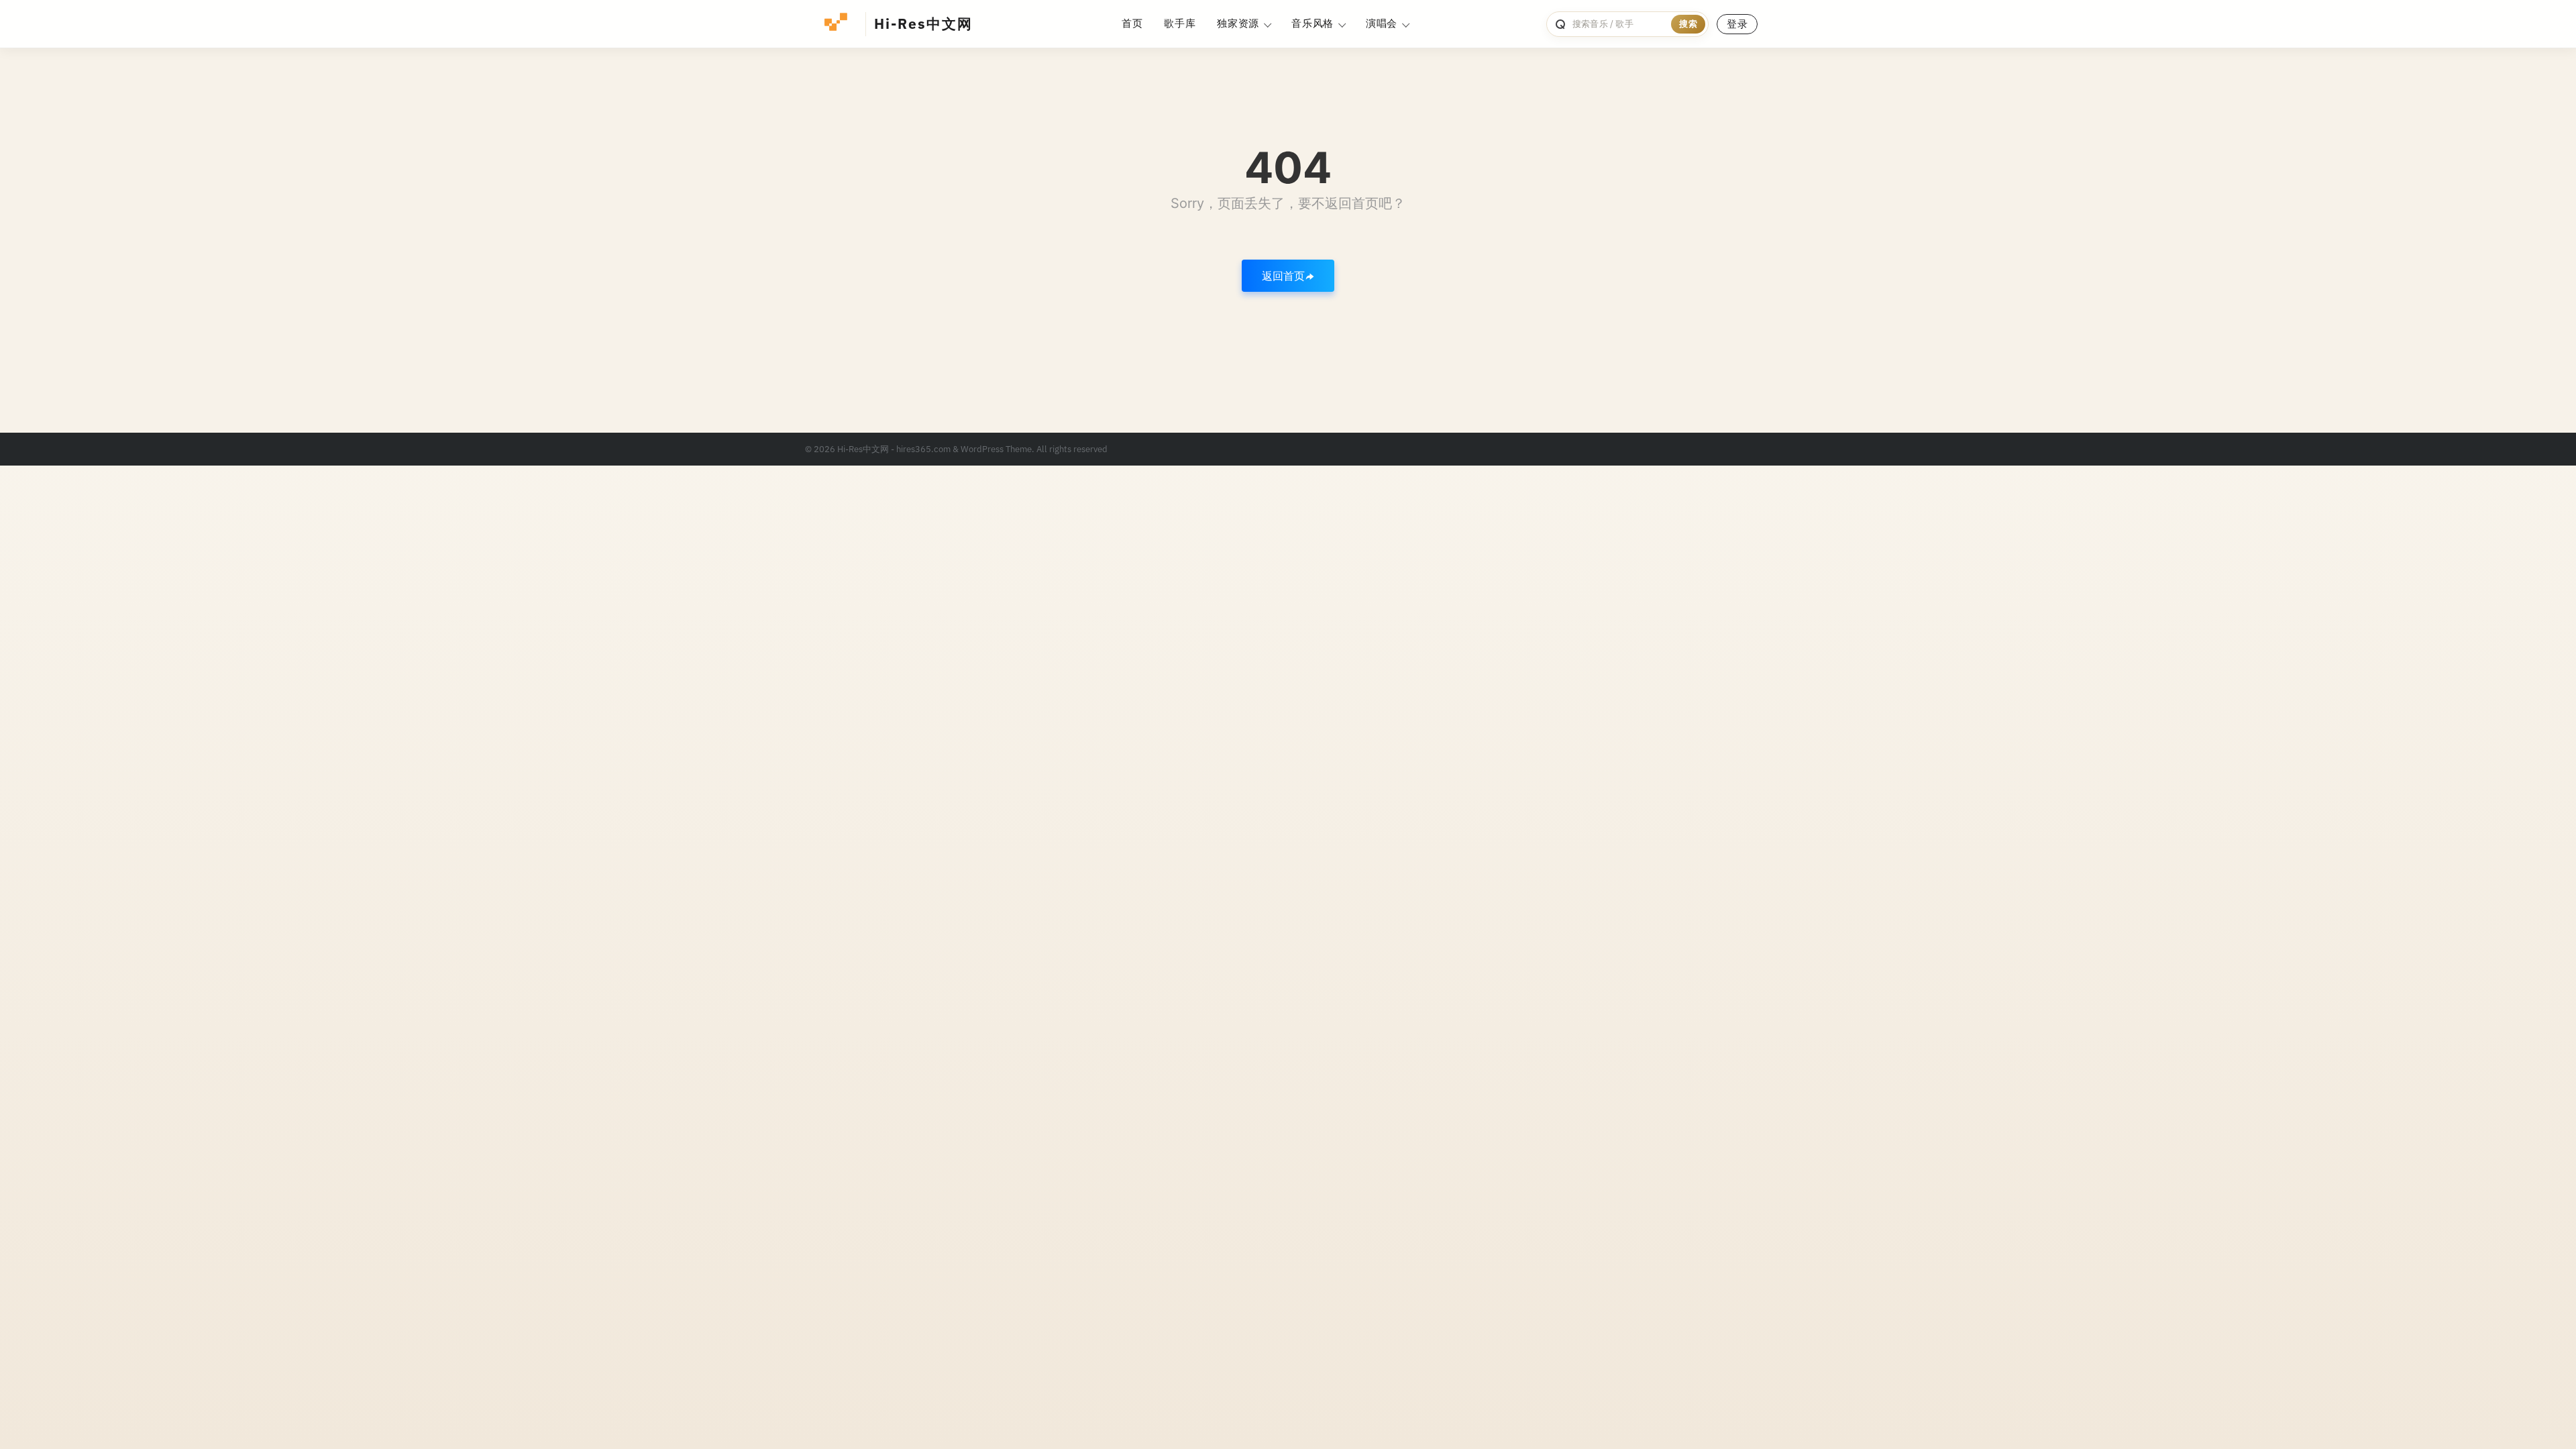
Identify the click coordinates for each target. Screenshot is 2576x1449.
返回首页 (1283, 276)
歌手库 (1180, 23)
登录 (1737, 24)
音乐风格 (1312, 23)
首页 (1132, 23)
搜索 (1688, 24)
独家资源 (1238, 23)
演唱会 (1382, 23)
